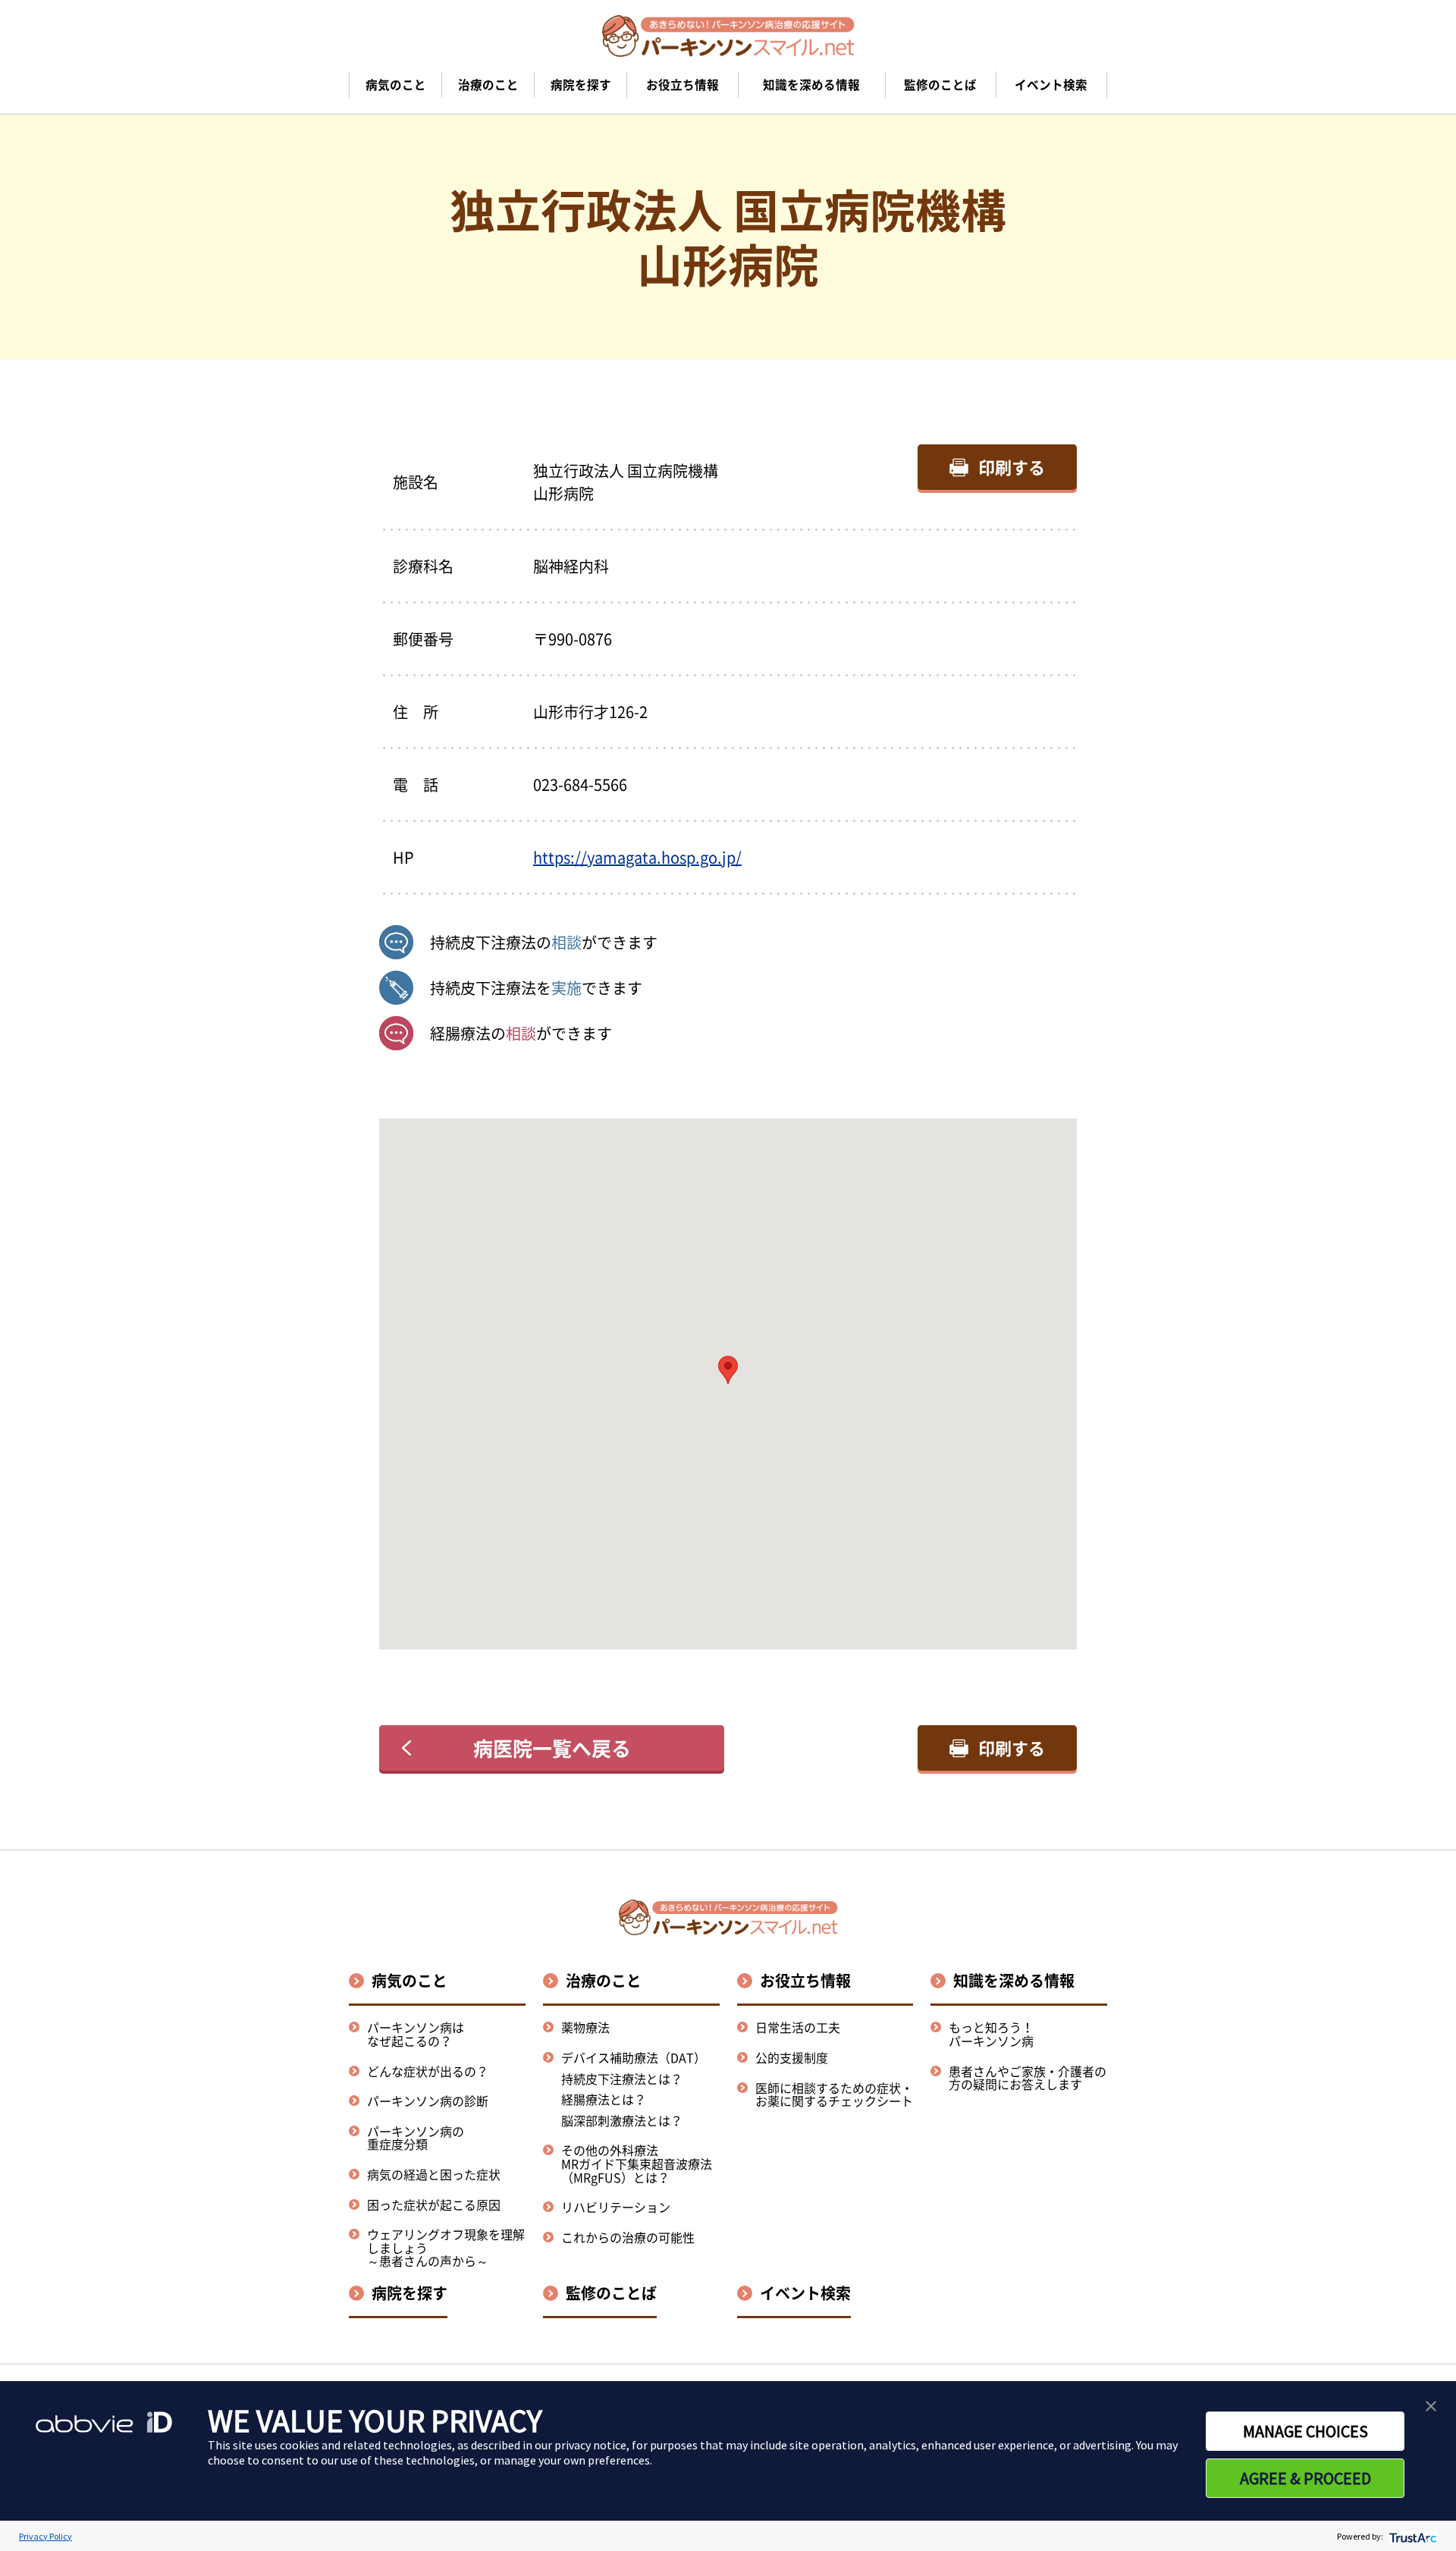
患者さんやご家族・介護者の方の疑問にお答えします (1028, 2078)
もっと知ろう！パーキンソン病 (991, 2034)
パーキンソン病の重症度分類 (416, 2138)
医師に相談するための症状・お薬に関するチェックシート (834, 2094)
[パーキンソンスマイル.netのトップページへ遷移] (728, 36)
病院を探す (409, 2293)
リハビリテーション (616, 2207)
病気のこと (409, 1980)
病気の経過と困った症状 (434, 2174)
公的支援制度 (792, 2057)
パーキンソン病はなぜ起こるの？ (416, 2034)
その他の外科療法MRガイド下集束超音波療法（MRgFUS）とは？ (637, 2163)
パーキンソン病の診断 (428, 2101)
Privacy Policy (45, 2536)
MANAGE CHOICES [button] (1305, 2431)
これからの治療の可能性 (628, 2237)
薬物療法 (585, 2027)
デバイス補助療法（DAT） (634, 2058)
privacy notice (590, 2445)
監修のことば (611, 2293)
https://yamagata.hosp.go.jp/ (637, 857)
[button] (728, 1370)
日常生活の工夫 (798, 2027)
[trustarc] (1412, 2536)
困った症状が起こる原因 (434, 2204)
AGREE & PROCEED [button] (1305, 2478)
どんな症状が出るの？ (428, 2071)
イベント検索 (805, 2293)
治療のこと (604, 1980)
